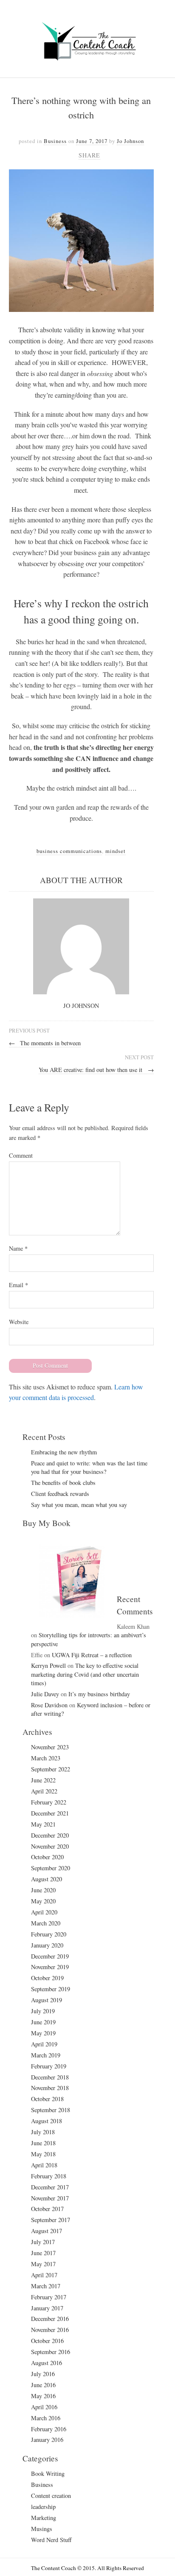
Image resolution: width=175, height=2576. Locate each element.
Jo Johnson (130, 141)
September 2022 (51, 1769)
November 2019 (50, 1967)
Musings (42, 2529)
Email (18, 1285)
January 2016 (47, 2440)
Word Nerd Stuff (51, 2540)
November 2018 (50, 2088)
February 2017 (49, 2297)
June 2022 (43, 1780)
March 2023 (46, 1758)
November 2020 (50, 1846)
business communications (69, 851)
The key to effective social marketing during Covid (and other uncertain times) (85, 1674)
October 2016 (47, 2341)
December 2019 (50, 1956)
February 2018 (49, 2176)
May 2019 (43, 2033)
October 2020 (47, 1857)
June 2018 (43, 2143)
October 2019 (47, 1978)
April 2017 (44, 2275)
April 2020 (44, 1912)
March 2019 (46, 2055)
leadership (43, 2507)
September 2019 (51, 1989)
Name (18, 1248)
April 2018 (44, 2165)
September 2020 (51, 1868)
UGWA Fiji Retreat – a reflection (92, 1655)
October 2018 (47, 2099)
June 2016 (43, 2385)
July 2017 (43, 2242)
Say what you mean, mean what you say (79, 1505)
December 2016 (50, 2319)
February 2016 (49, 2429)
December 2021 (50, 1813)
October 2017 (47, 2209)
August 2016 (47, 2363)
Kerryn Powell (48, 1665)
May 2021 (43, 1824)
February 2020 (49, 1934)
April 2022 (44, 1791)
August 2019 (47, 2000)
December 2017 (50, 2187)
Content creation (51, 2496)
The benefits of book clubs (63, 1483)
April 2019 (44, 2044)
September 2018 (51, 2110)
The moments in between (45, 1043)
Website (19, 1322)
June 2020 (43, 1890)
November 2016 (50, 2330)
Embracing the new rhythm (64, 1452)
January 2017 (47, 2308)
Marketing (44, 2518)
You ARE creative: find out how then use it (96, 1070)
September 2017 (51, 2220)
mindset (116, 851)
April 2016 (44, 2407)
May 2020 (43, 1901)
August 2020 (47, 1879)
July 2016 (43, 2374)
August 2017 (47, 2231)
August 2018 (47, 2121)
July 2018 (43, 2132)
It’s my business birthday (99, 1694)
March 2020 (46, 1923)
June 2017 (43, 2253)
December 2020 (50, 1835)
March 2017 (46, 2286)
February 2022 (49, 1802)
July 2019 (43, 2011)
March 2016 (46, 2418)
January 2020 (47, 1945)
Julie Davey (45, 1694)
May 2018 (43, 2154)
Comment (21, 1155)
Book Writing (48, 2474)
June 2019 (43, 2022)
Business (55, 141)
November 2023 (50, 1747)
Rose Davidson (49, 1705)
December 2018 (50, 2077)
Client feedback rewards (60, 1494)
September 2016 (51, 2352)
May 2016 (43, 2396)
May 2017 (43, 2264)
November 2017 (50, 2198)
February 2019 (49, 2066)
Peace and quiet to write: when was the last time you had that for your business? (89, 1467)
